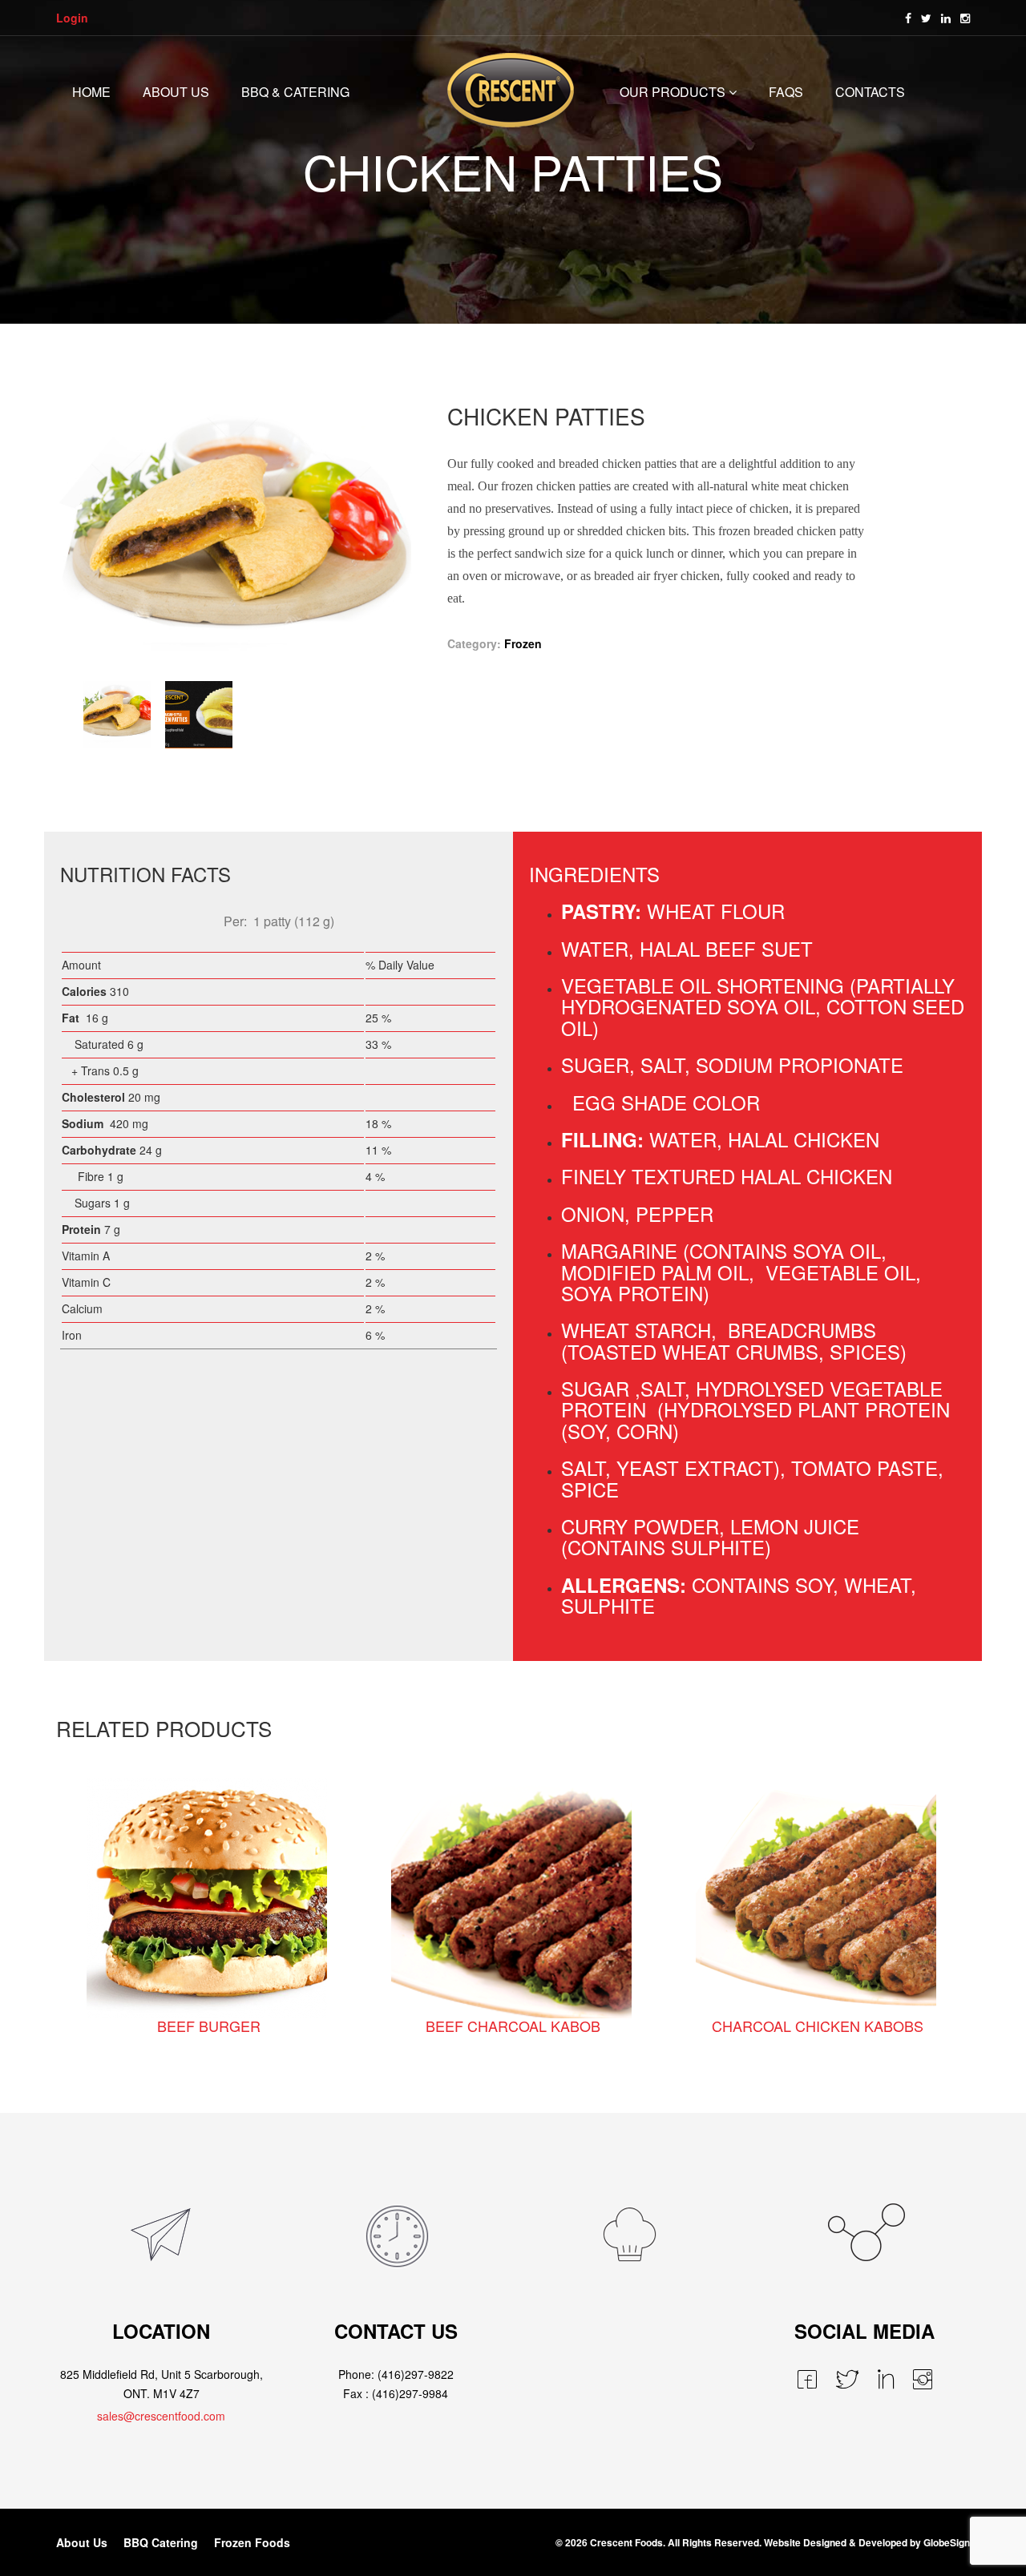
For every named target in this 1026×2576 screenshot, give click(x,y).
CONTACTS (870, 92)
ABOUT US (176, 92)
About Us (82, 2542)
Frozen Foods (252, 2542)
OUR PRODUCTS (673, 92)
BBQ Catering (161, 2542)
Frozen (523, 643)
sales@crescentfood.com (161, 2416)
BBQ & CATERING (295, 92)
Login (72, 18)
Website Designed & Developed (836, 2542)
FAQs (786, 92)
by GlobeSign (940, 2542)
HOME (91, 92)
